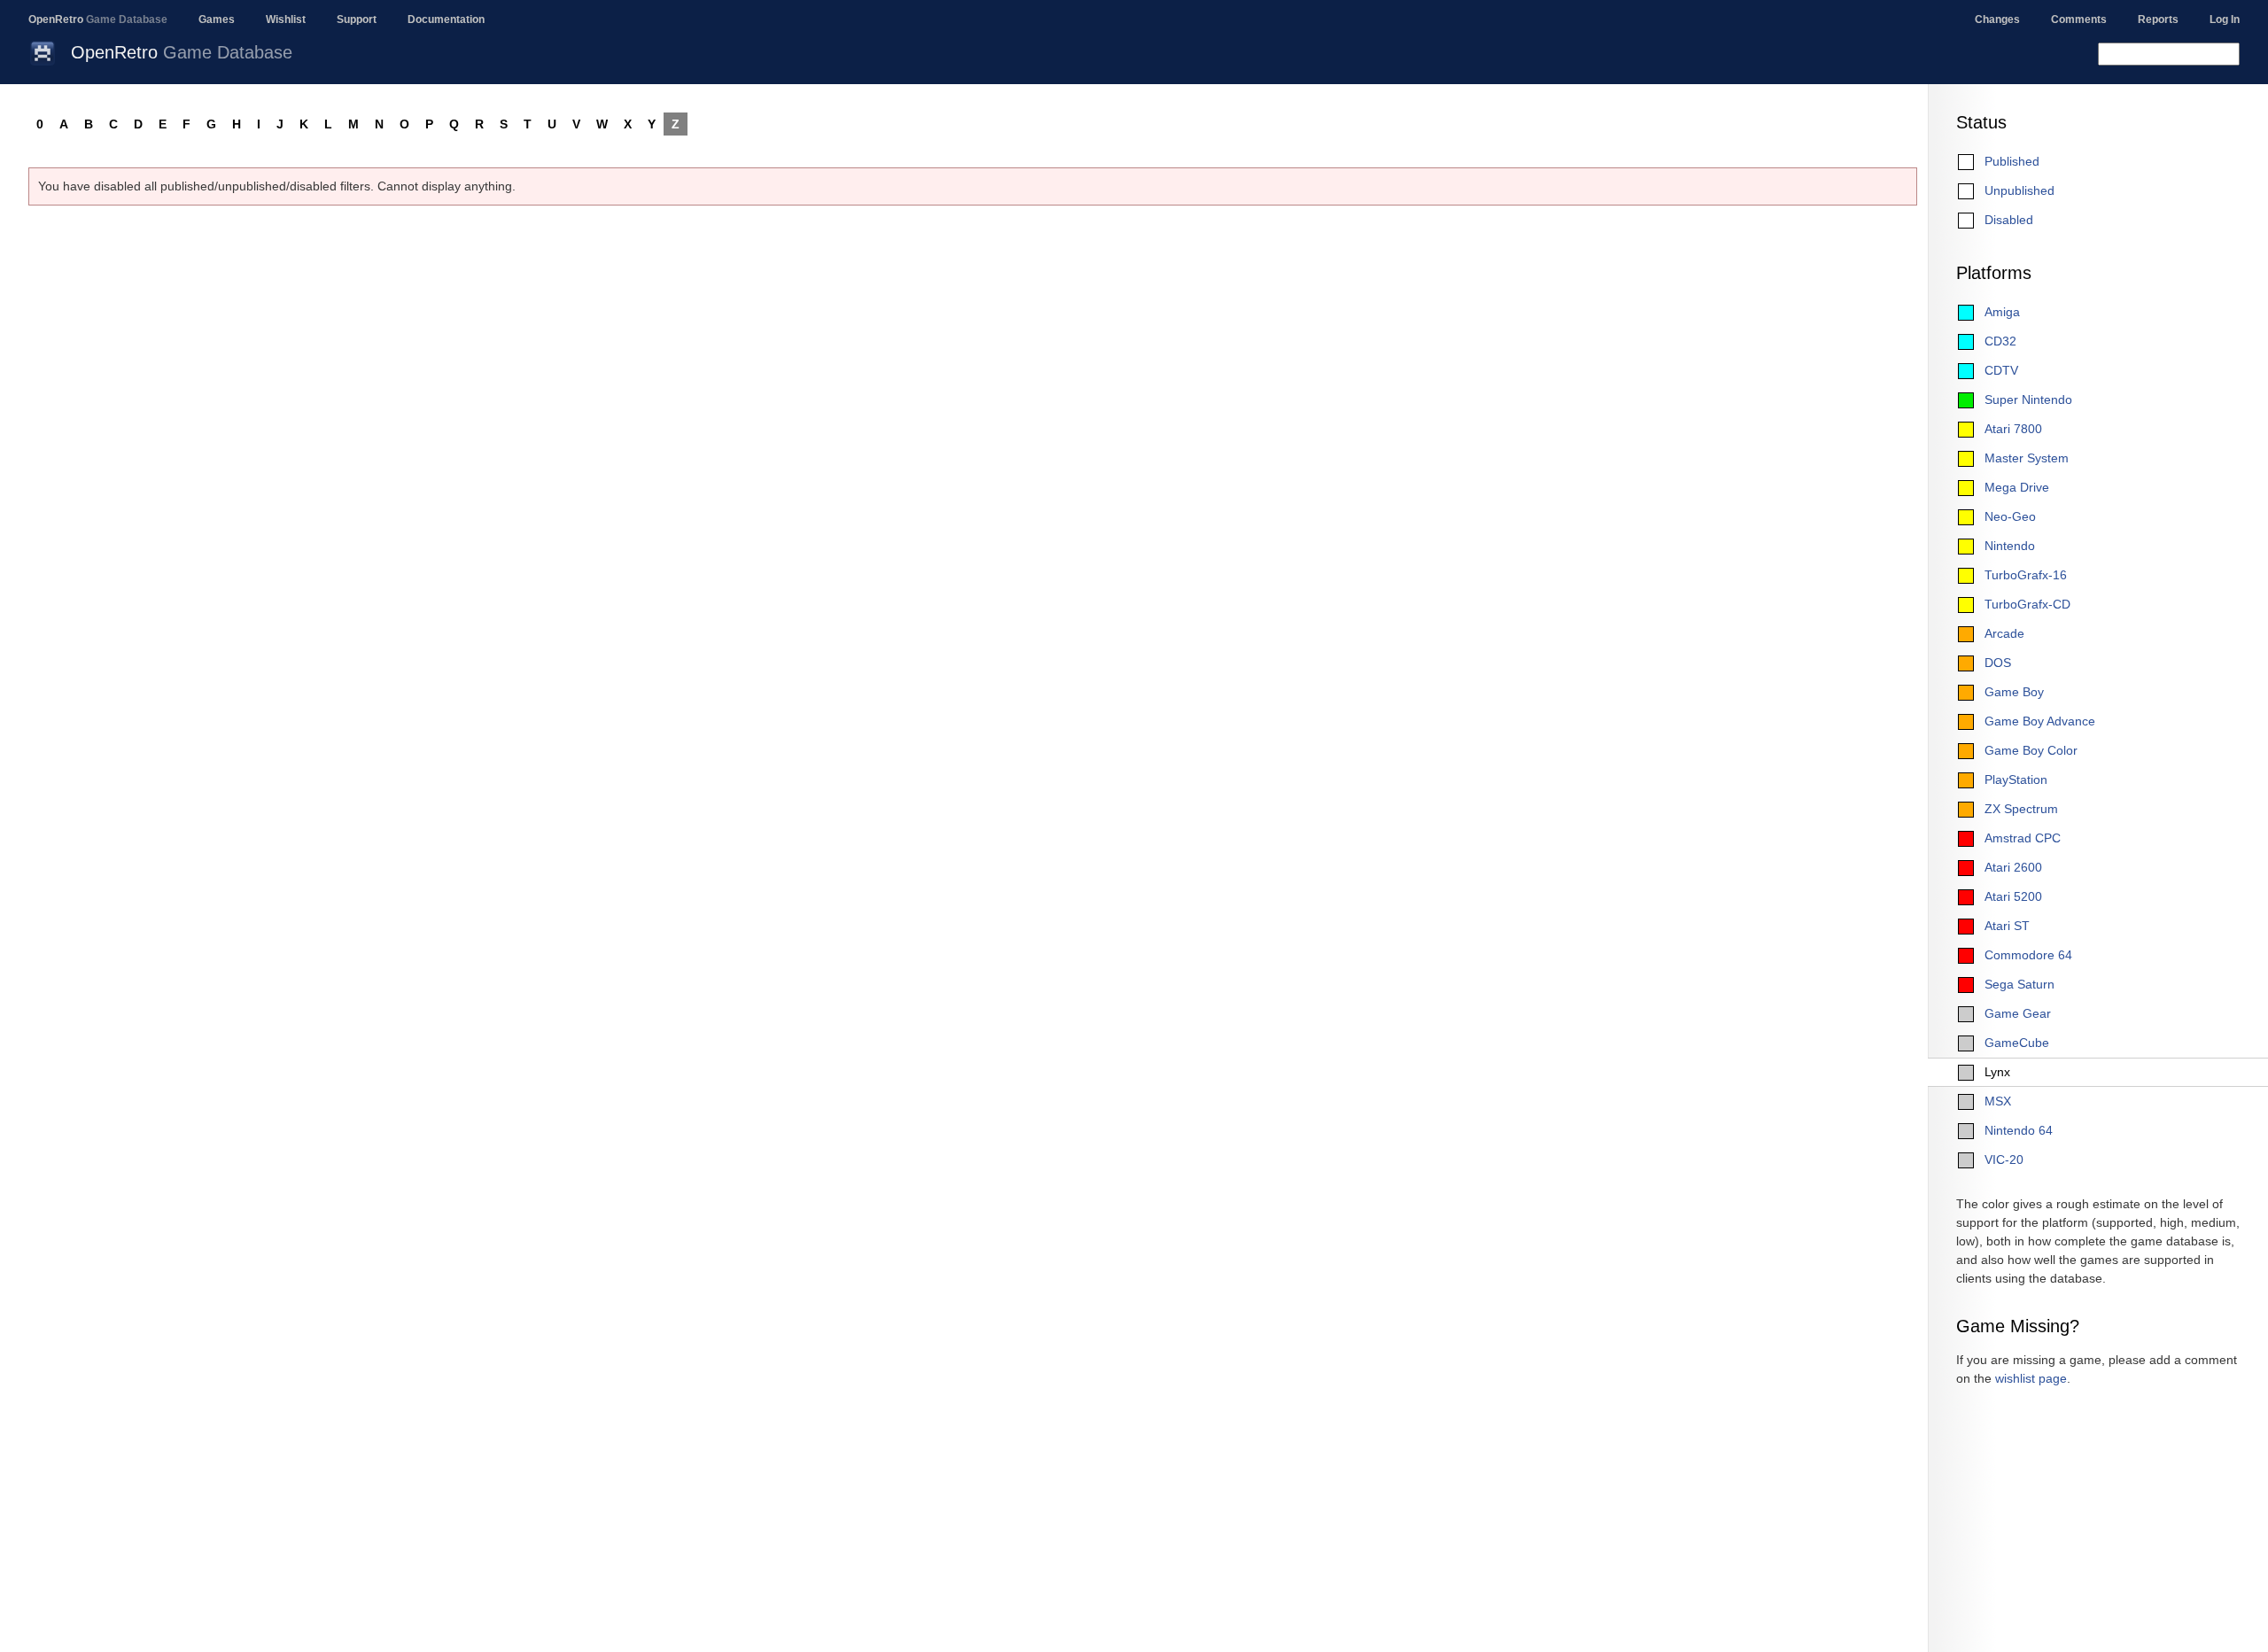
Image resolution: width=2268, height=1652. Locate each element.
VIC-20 (2004, 1160)
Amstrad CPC (2023, 838)
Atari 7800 (2013, 429)
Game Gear (2018, 1013)
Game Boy (2014, 692)
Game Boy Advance (2040, 721)
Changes (1997, 19)
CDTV (2001, 370)
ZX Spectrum (2021, 809)
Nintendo (2010, 546)
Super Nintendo (2028, 399)
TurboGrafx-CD (2027, 604)
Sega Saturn (2019, 984)
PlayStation (2016, 779)
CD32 (2000, 341)
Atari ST (2007, 926)
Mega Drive (2017, 487)
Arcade (2004, 633)
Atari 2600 (2013, 867)
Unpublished (2019, 190)
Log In (2225, 19)
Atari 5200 (2013, 896)
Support (357, 19)
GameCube (2017, 1043)
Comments (2079, 19)
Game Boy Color (2031, 750)
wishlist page (2031, 1378)
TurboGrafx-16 (2026, 575)
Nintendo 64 (2019, 1130)
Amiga (2002, 312)
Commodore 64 (2028, 955)
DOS (1998, 663)
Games (217, 19)
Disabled (2009, 220)
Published (2012, 161)
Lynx (1997, 1072)
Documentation (446, 19)
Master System (2027, 458)
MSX (1998, 1101)
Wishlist (286, 19)
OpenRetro (98, 19)
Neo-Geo (2010, 516)
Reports (2158, 19)
